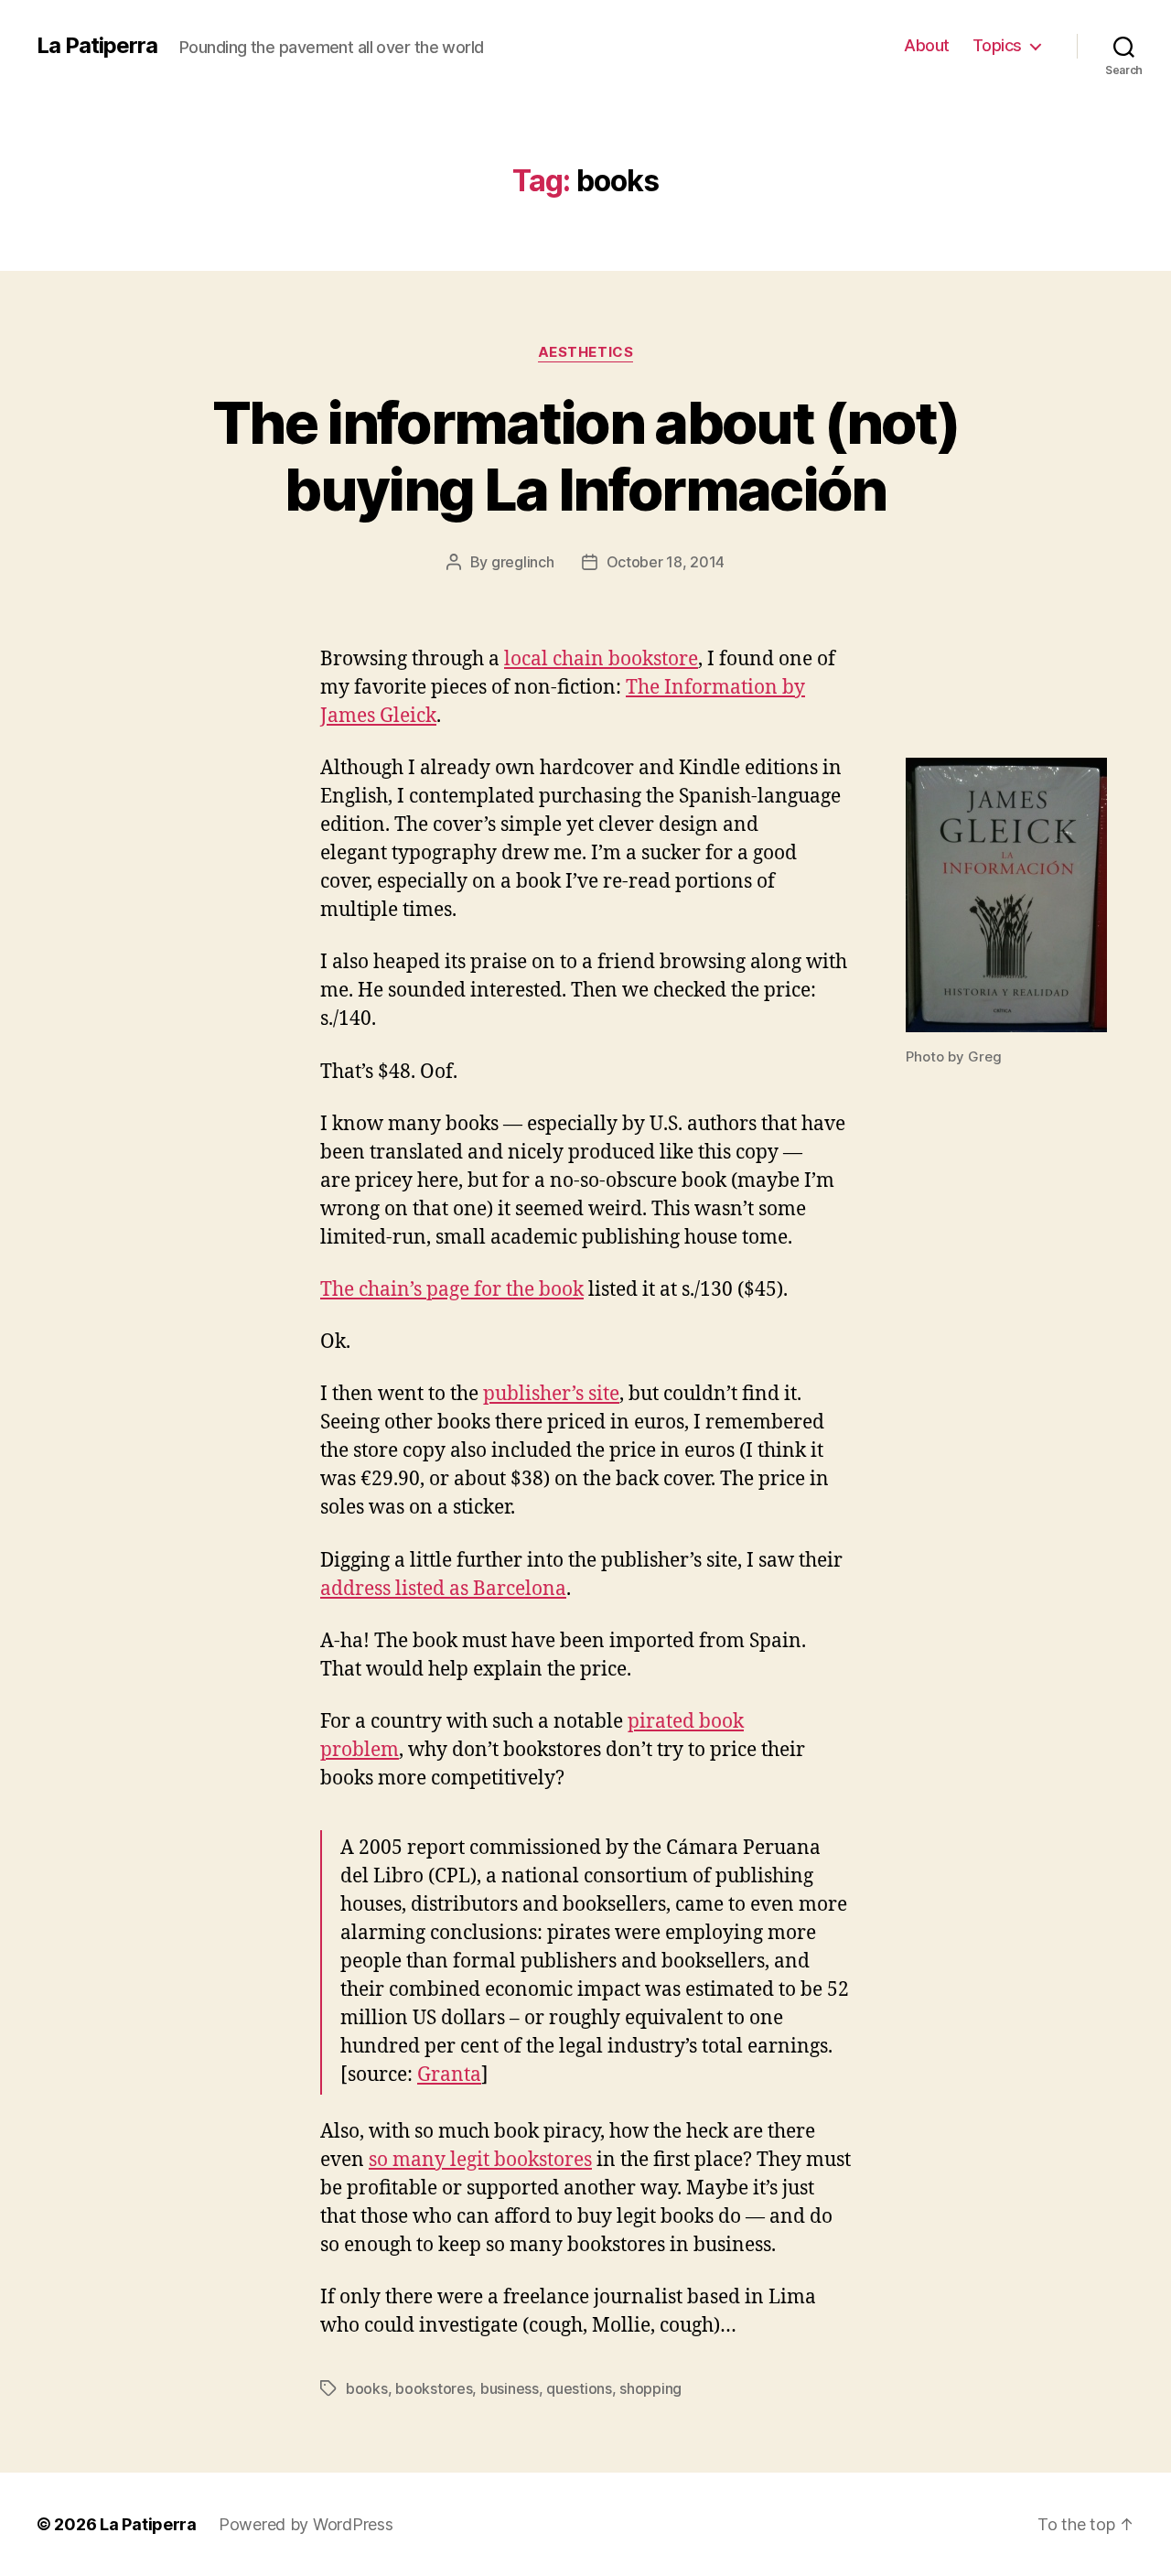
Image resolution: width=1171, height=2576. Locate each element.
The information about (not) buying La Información (585, 456)
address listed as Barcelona (443, 1589)
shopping (650, 2388)
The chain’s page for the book (452, 1290)
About (927, 45)
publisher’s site (551, 1394)
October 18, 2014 (666, 562)
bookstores (434, 2388)
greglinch (523, 562)
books (367, 2388)
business (510, 2388)
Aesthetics (586, 352)
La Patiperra (97, 46)
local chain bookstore (601, 659)
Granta (449, 2075)
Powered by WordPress (306, 2524)
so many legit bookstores (480, 2160)
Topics (997, 45)
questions (579, 2388)
